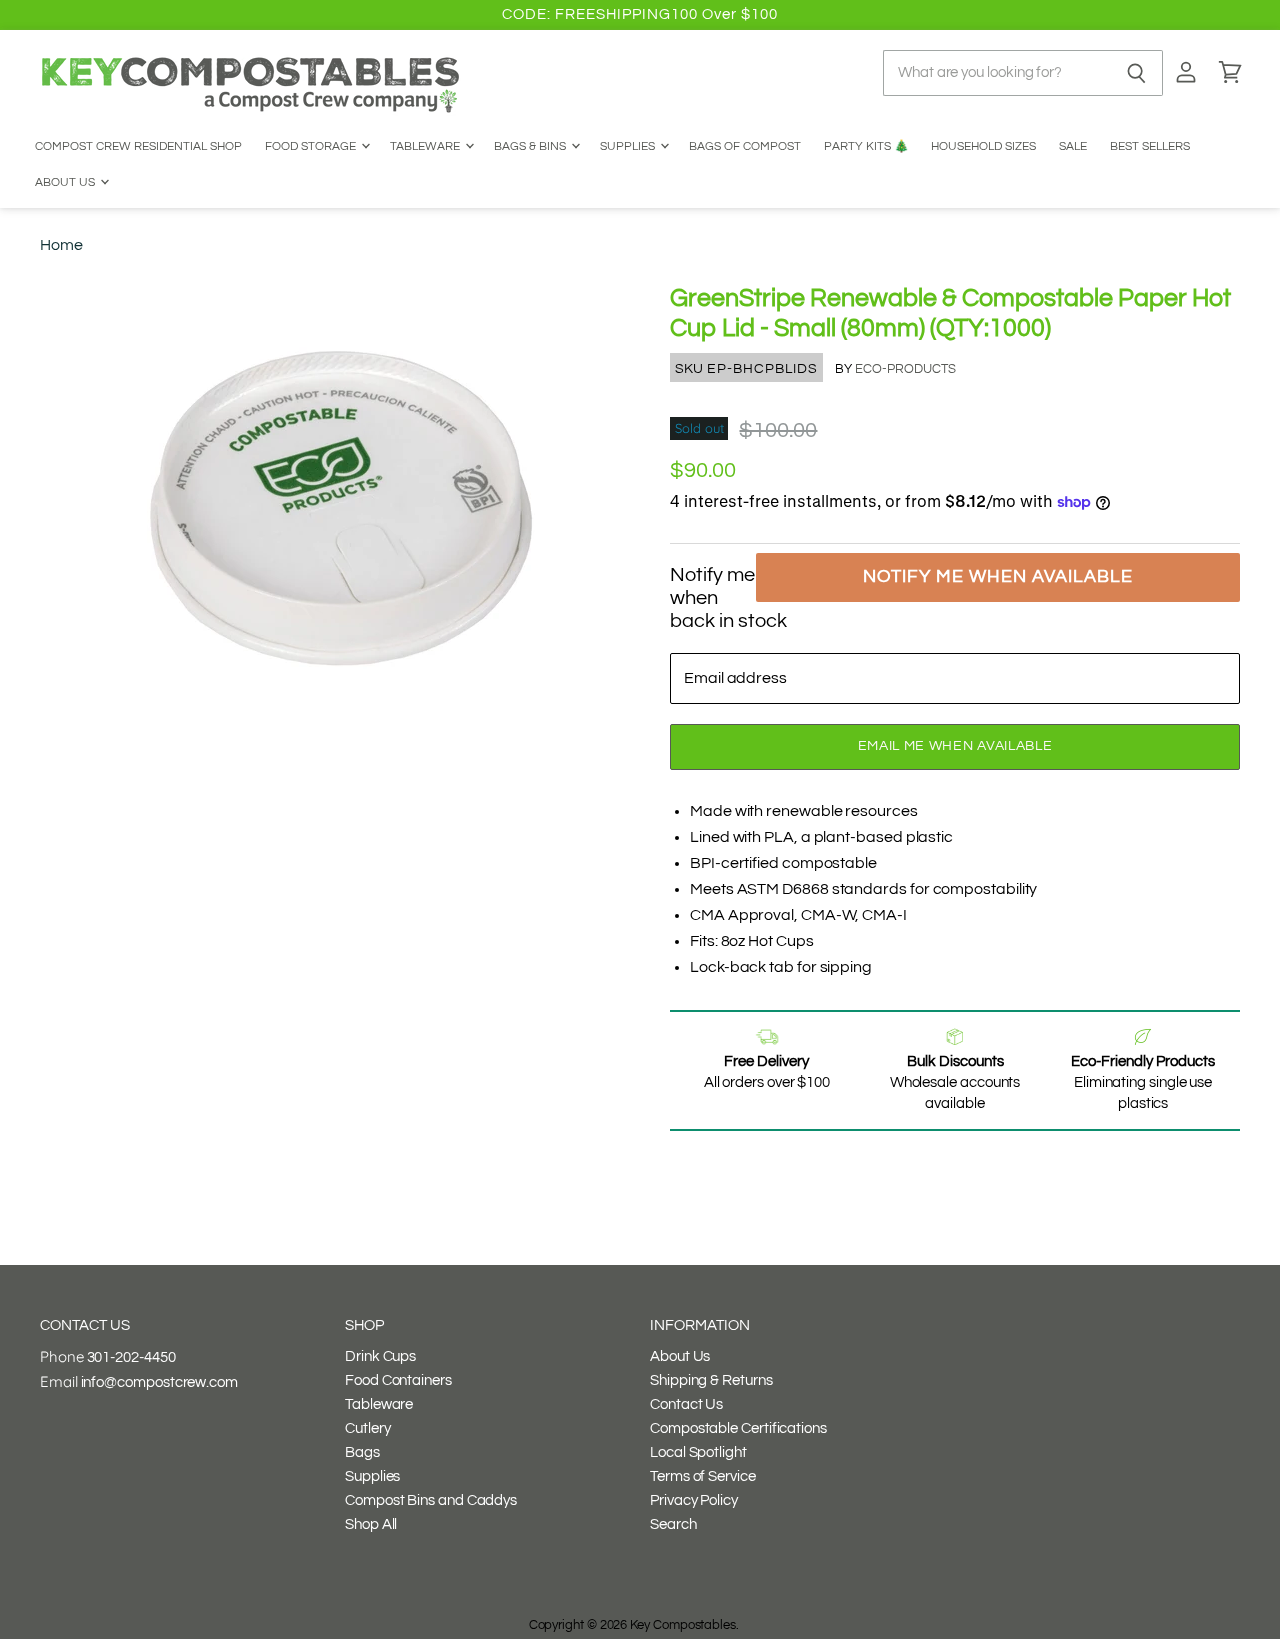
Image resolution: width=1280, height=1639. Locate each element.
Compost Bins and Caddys (431, 1500)
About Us (66, 182)
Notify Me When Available (998, 576)
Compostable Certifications (738, 1428)
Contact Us (686, 1404)
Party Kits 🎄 (866, 146)
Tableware (426, 146)
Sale (1073, 146)
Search (673, 1524)
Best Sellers (1150, 146)
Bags (362, 1452)
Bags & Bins (531, 146)
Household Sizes (983, 146)
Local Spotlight (698, 1452)
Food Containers (398, 1380)
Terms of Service (703, 1476)
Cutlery (367, 1428)
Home (61, 245)
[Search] (1136, 73)
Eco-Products (905, 369)
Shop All (371, 1524)
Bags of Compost (745, 146)
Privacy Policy (694, 1500)
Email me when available (955, 746)
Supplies (629, 146)
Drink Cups (380, 1356)
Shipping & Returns (711, 1380)
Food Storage (312, 146)
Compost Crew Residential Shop (138, 146)
